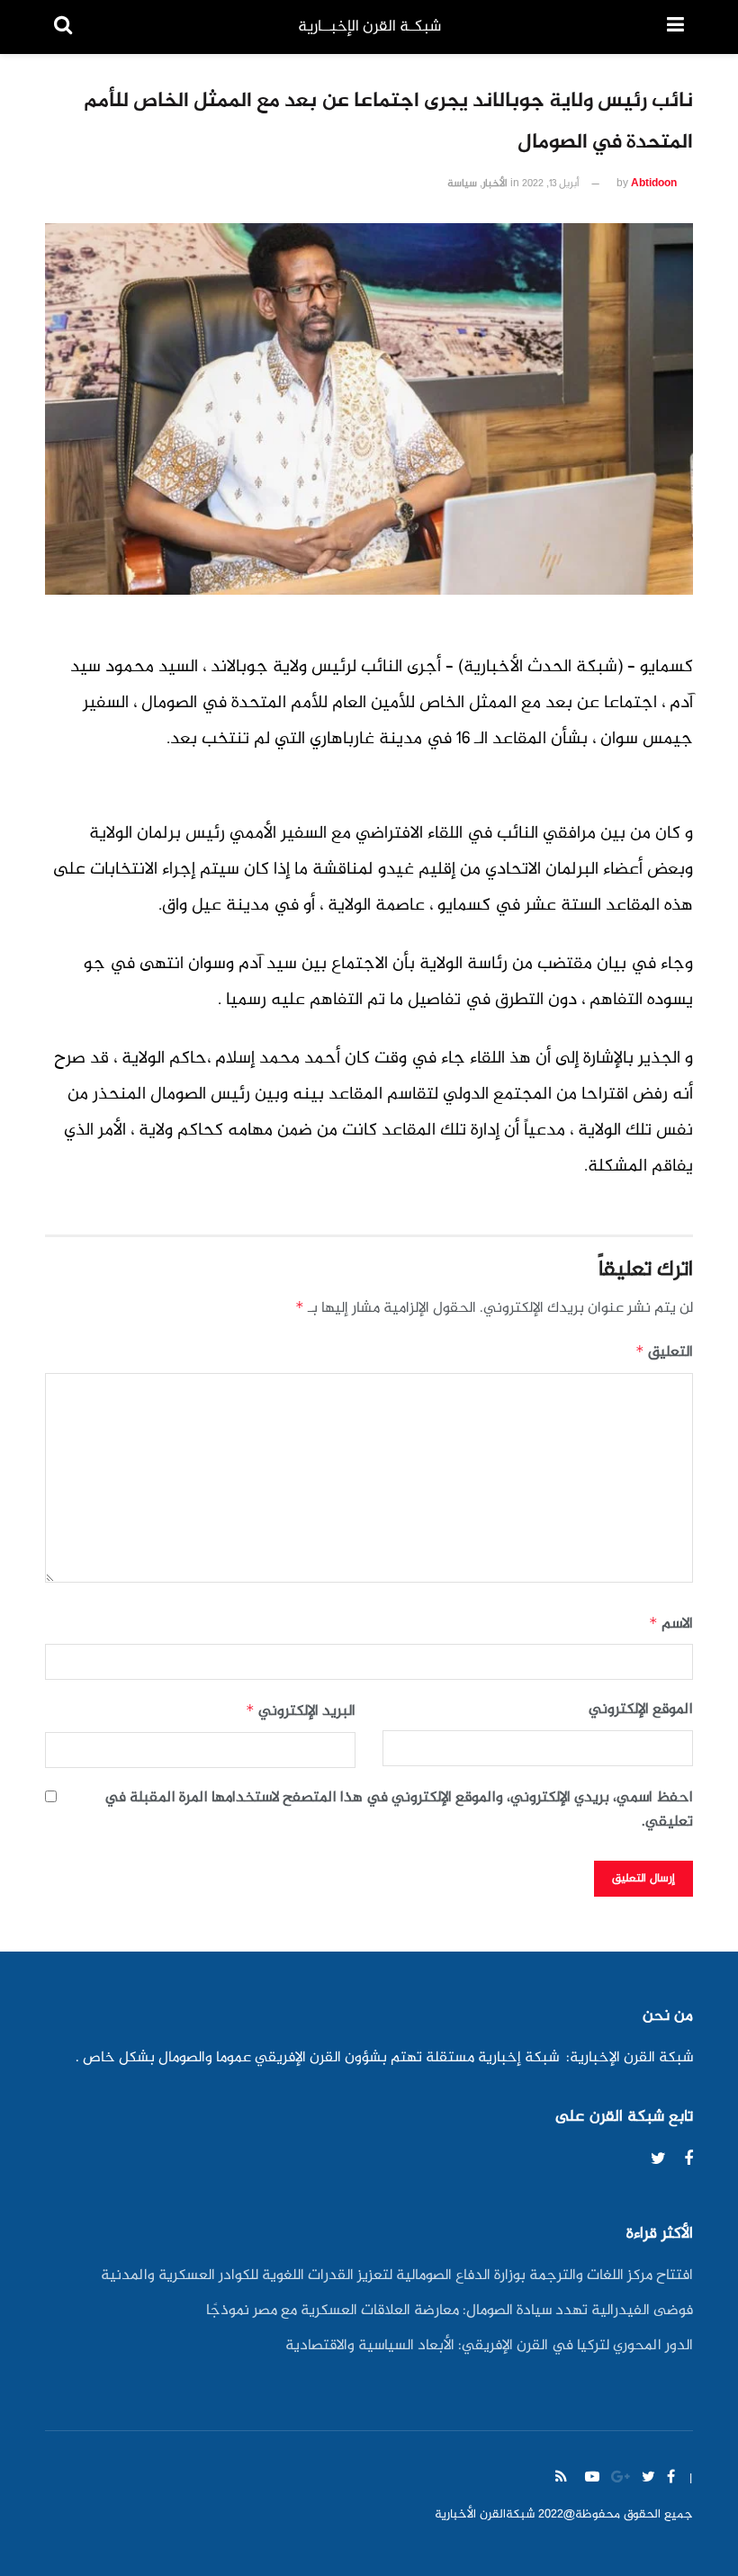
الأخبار (495, 184)
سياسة (462, 184)
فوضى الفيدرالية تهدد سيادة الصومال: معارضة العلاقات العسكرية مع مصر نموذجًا (450, 2311)
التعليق (664, 1352)
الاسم (671, 1624)
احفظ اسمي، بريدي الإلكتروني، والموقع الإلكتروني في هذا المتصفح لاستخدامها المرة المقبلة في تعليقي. (399, 1810)
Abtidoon (654, 184)
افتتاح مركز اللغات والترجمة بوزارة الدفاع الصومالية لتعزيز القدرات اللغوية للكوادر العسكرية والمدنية (397, 2276)
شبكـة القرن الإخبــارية (370, 27)
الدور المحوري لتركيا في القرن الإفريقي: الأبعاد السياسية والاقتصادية (489, 2346)
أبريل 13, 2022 (551, 184)
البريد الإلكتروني (301, 1711)
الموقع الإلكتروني (641, 1710)
